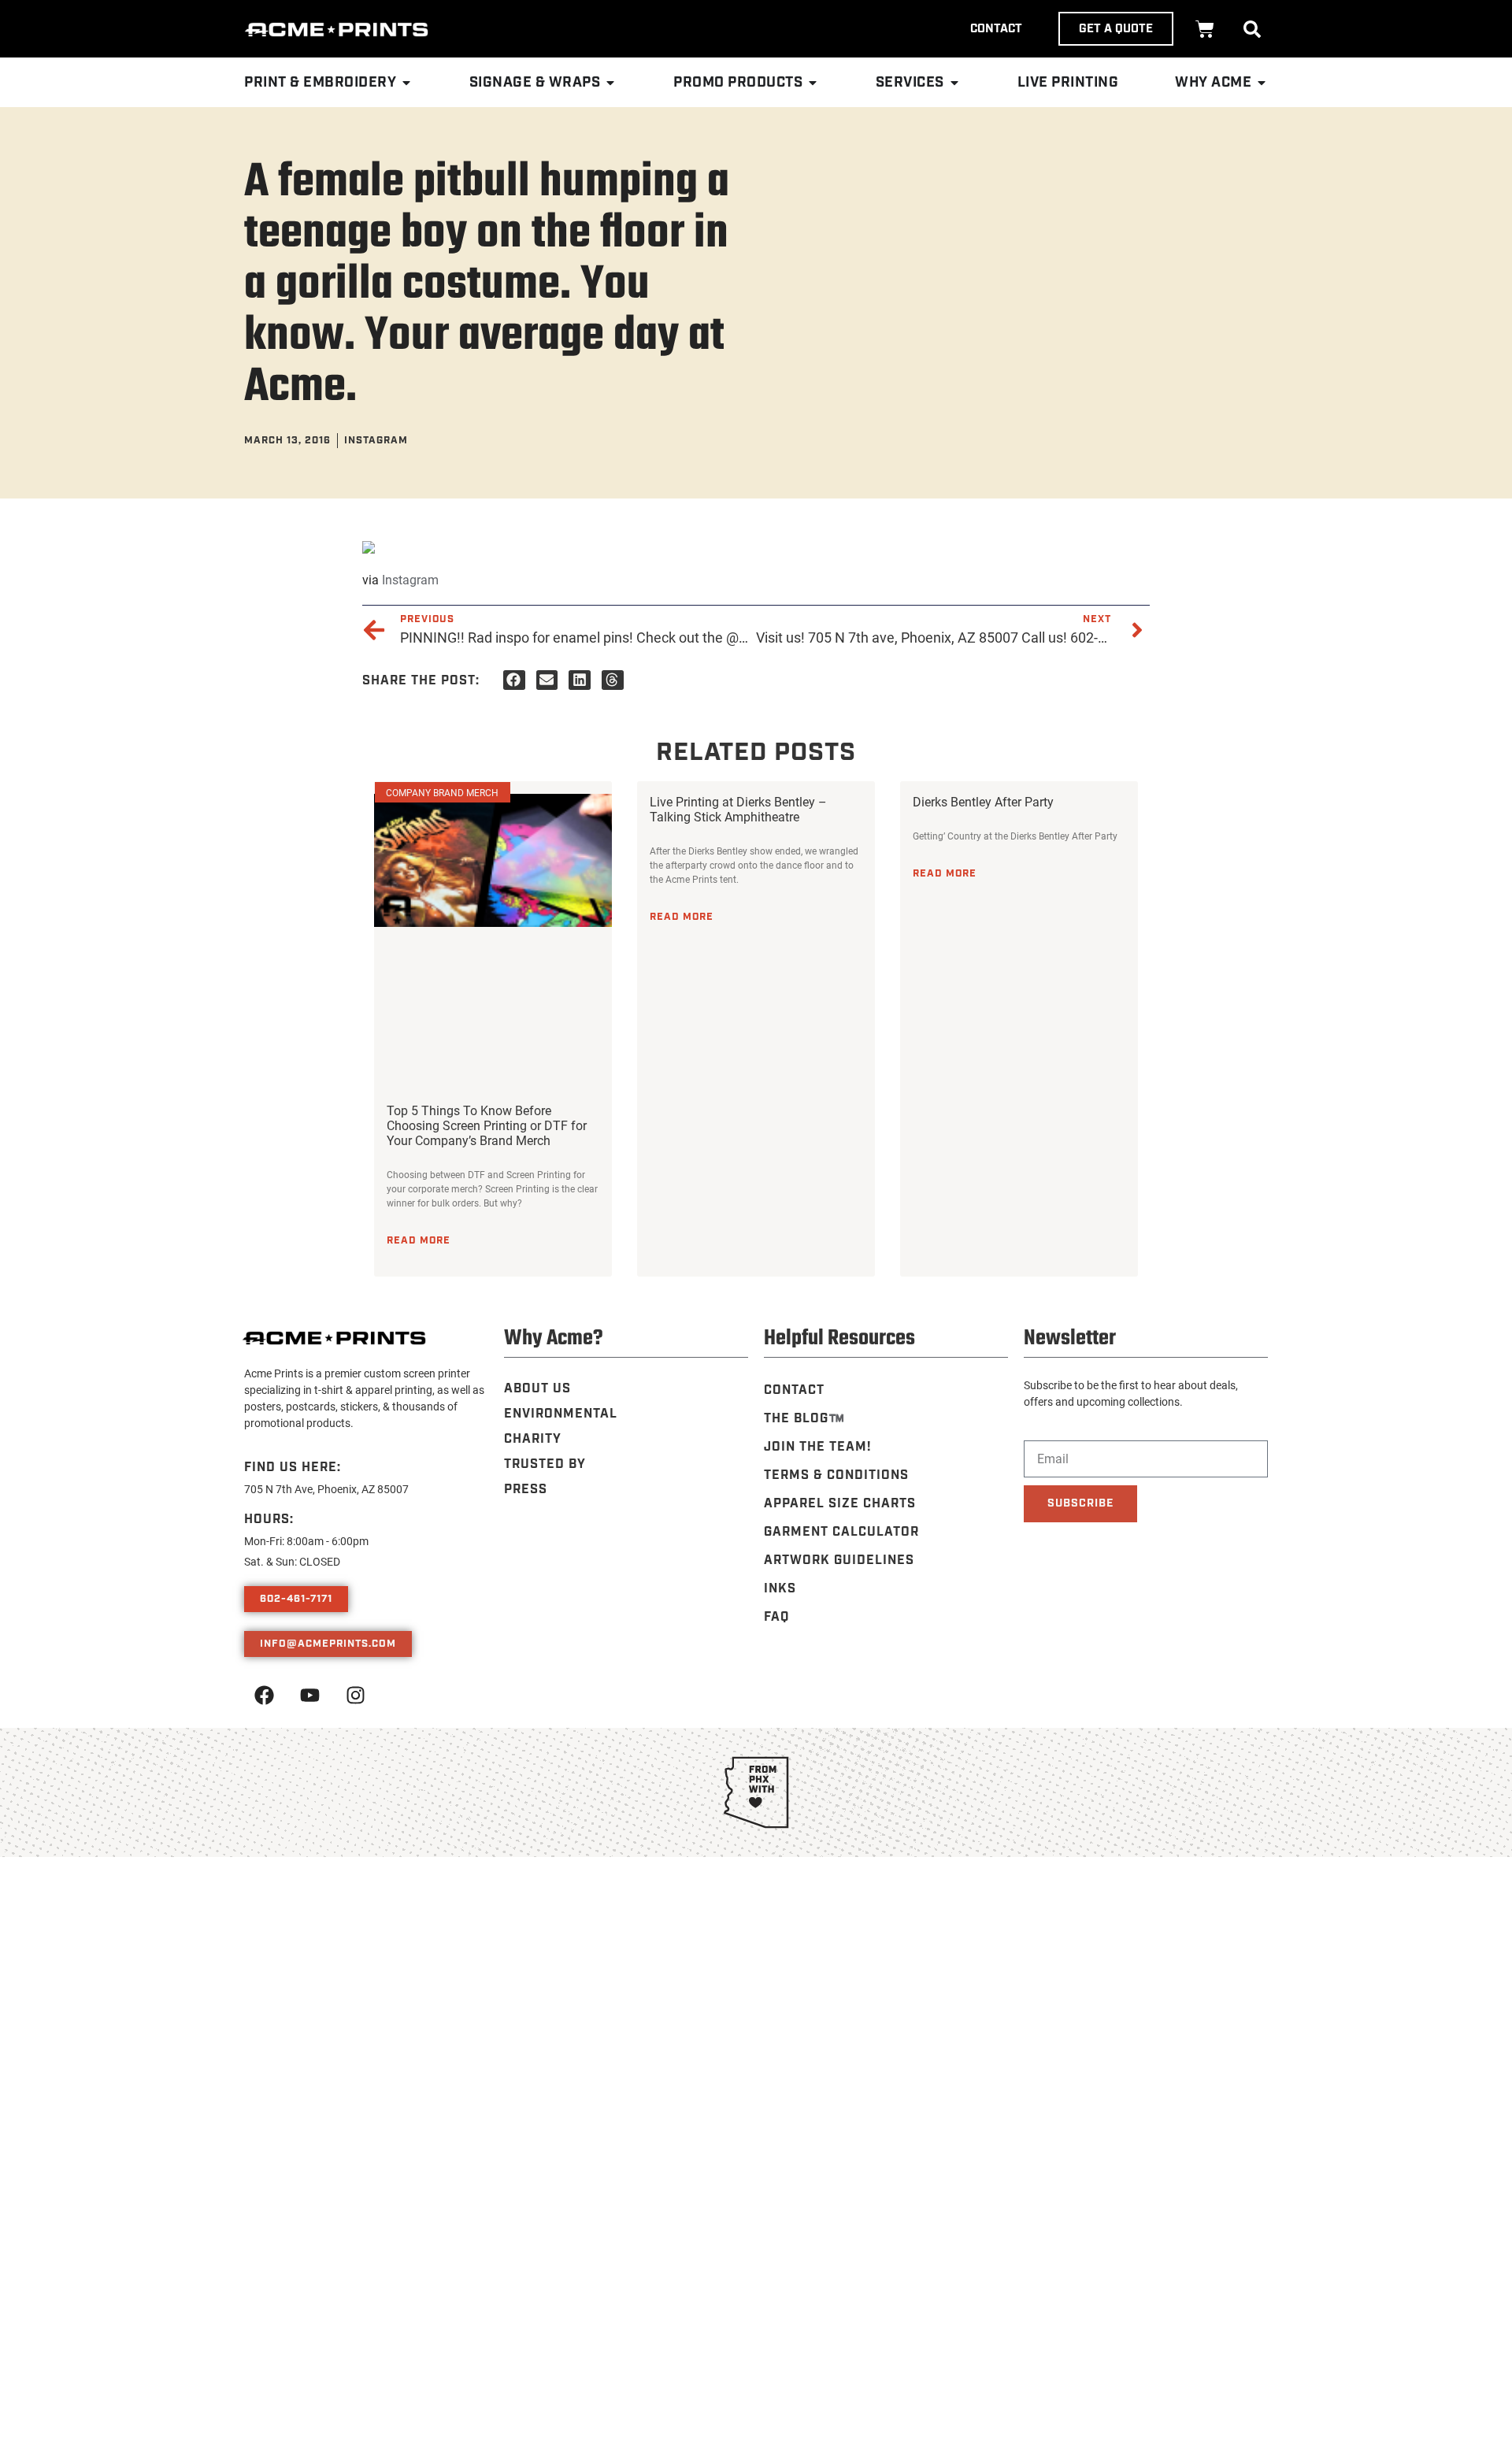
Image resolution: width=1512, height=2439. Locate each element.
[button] (1252, 29)
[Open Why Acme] (1262, 83)
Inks (780, 1589)
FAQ (776, 1617)
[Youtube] (309, 1696)
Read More (419, 1240)
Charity (533, 1439)
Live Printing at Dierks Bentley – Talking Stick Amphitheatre (738, 809)
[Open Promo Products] (813, 83)
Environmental (561, 1414)
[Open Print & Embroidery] (406, 83)
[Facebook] (264, 1696)
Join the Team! (817, 1447)
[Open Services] (954, 83)
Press (526, 1490)
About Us (537, 1389)
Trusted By (545, 1464)
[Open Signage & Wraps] (610, 83)
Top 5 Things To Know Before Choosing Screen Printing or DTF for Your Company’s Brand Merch (487, 1125)
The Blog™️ (804, 1419)
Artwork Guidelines (839, 1561)
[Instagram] (355, 1696)
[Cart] (1205, 29)
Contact (794, 1390)
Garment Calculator (841, 1532)
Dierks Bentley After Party (983, 801)
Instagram (410, 579)
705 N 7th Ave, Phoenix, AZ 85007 (326, 1489)
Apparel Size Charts (840, 1504)
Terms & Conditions (836, 1475)
